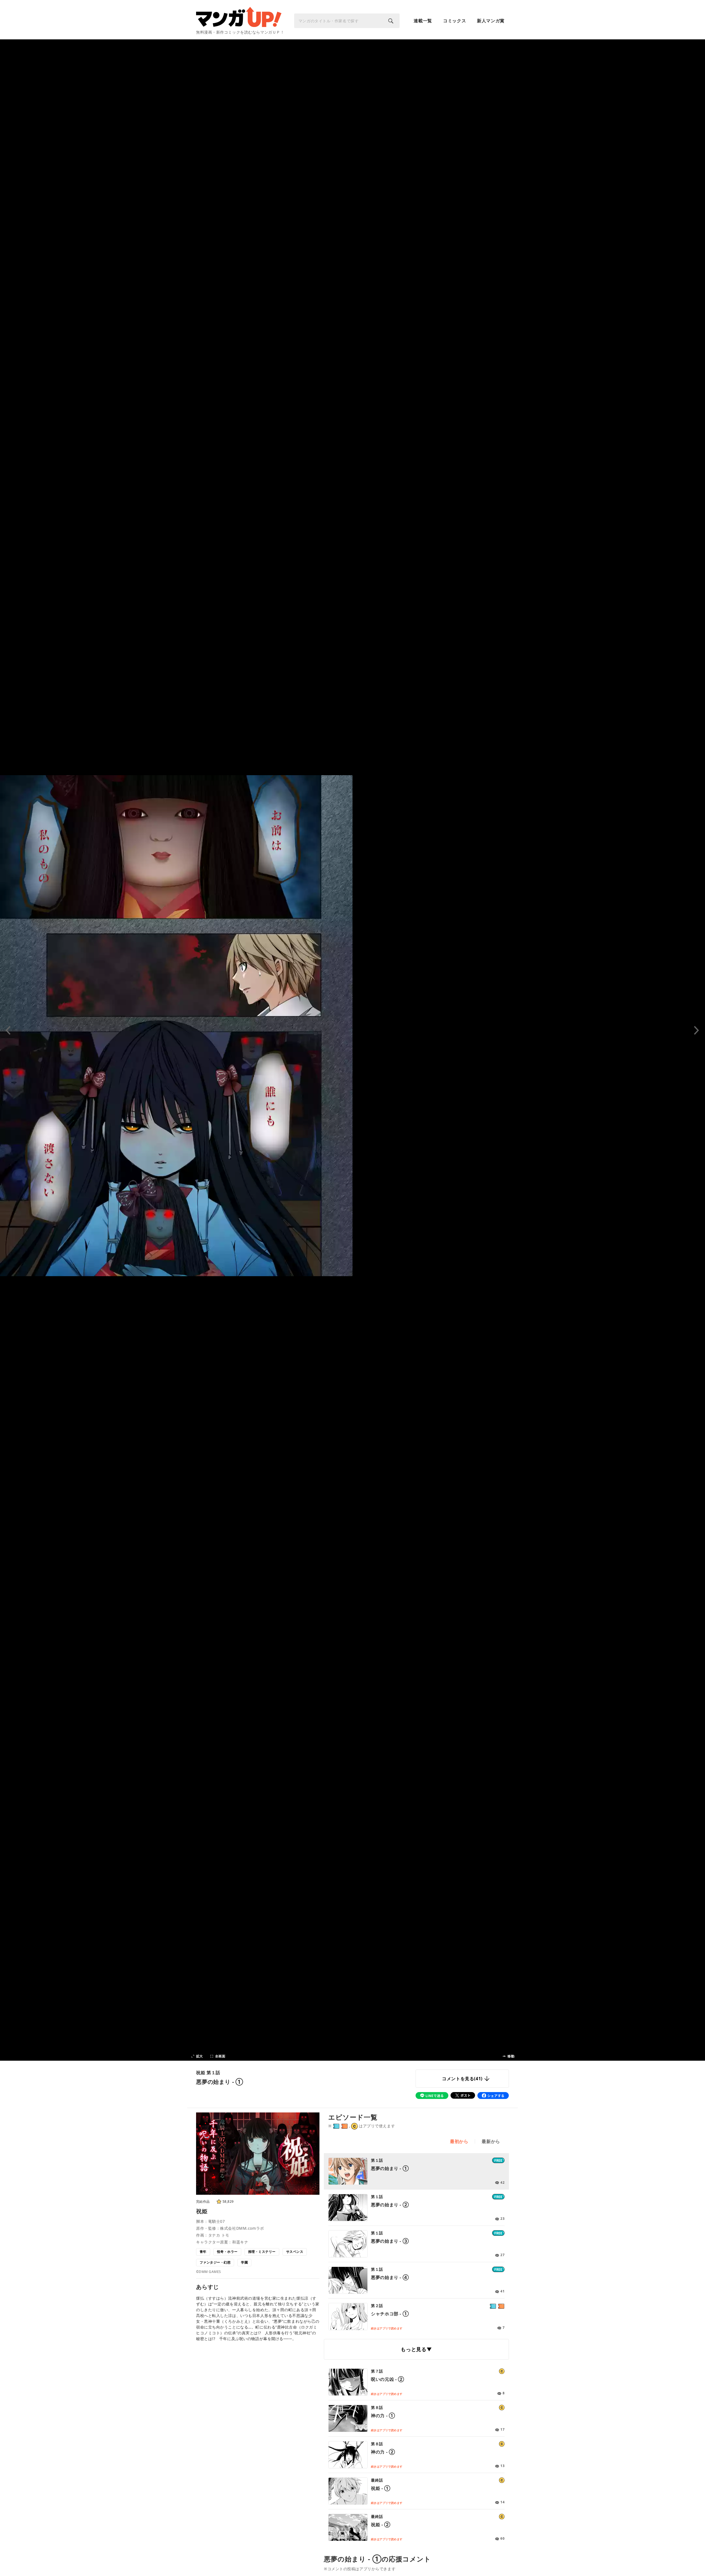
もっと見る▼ (416, 2349)
